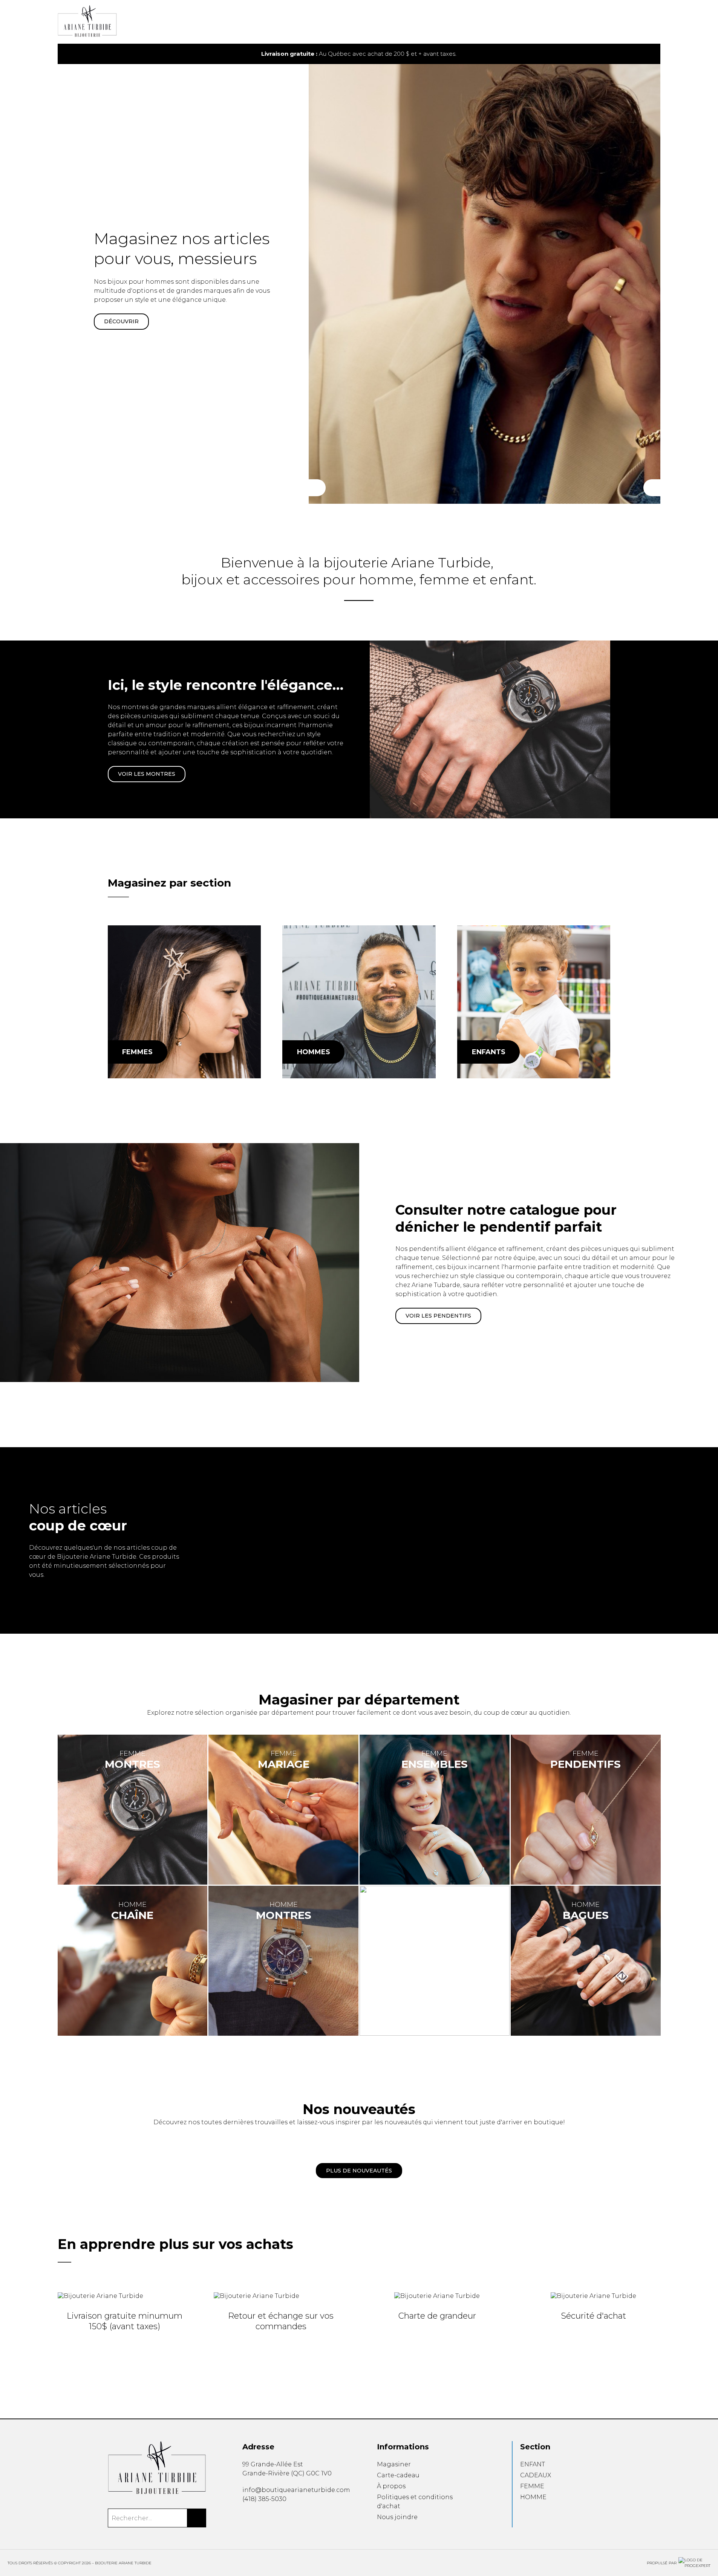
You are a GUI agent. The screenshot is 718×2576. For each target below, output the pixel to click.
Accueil (374, 26)
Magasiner (394, 2464)
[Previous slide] (74, 54)
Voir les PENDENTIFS (438, 1316)
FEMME (532, 2486)
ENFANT (533, 2464)
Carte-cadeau (398, 2475)
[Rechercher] (197, 2518)
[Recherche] (634, 22)
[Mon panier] (646, 22)
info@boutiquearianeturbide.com (296, 2490)
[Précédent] (317, 488)
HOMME (533, 2497)
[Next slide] (644, 54)
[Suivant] (652, 488)
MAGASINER (121, 321)
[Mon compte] (658, 22)
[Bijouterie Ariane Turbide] (184, 1002)
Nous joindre (397, 2517)
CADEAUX (536, 2475)
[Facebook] (245, 2516)
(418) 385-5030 (264, 2499)
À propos (391, 2486)
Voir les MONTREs (147, 774)
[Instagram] (257, 2516)
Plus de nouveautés (359, 2171)
